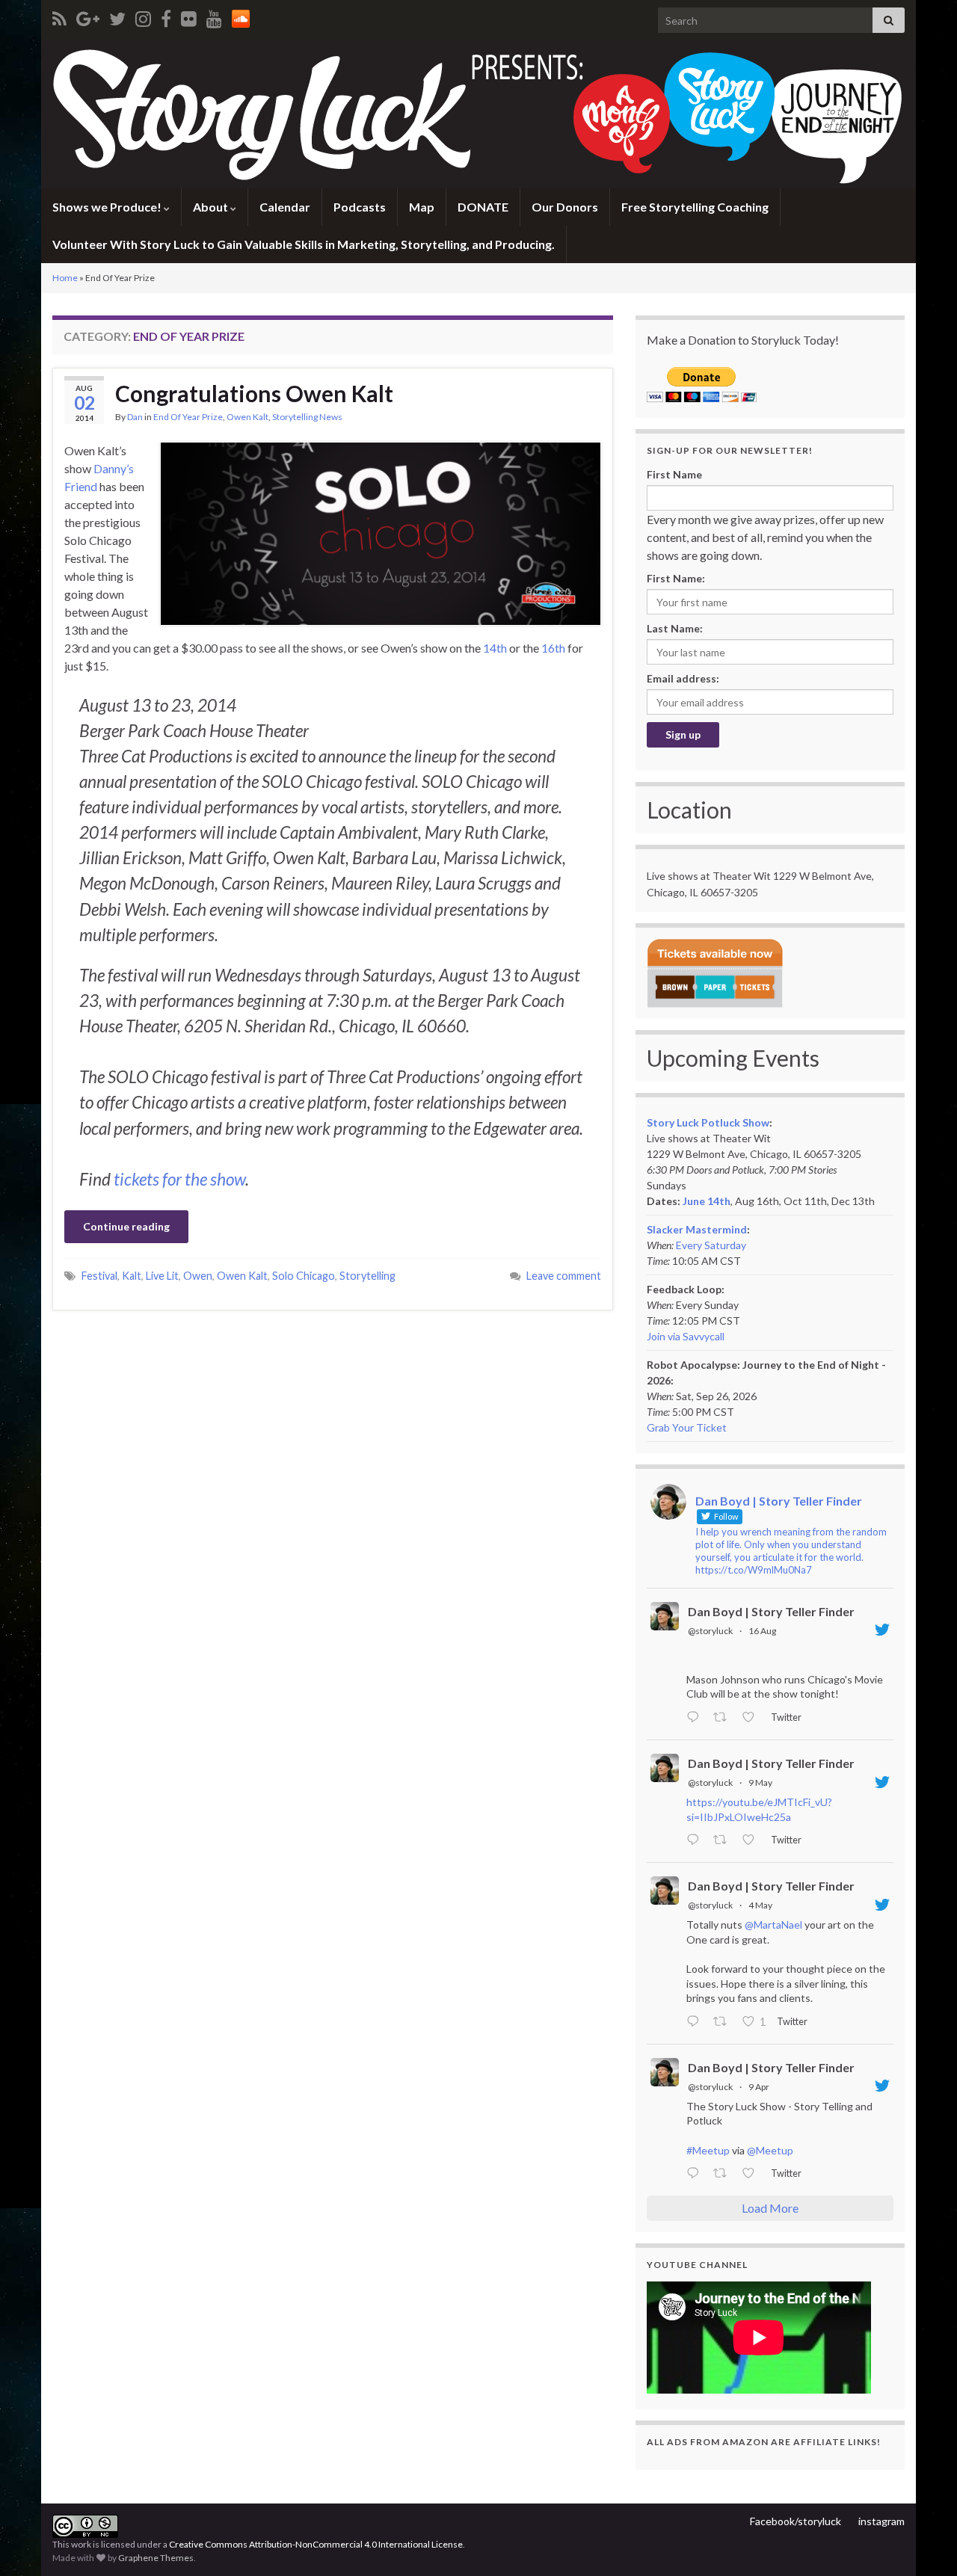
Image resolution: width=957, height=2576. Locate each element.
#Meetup (708, 2150)
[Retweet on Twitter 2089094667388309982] (724, 1718)
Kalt (132, 1276)
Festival (99, 1276)
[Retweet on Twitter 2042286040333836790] (724, 2174)
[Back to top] (923, 2542)
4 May (760, 1905)
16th (553, 648)
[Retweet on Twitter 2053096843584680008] (724, 1840)
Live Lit (162, 1276)
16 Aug (762, 1631)
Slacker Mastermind (697, 1229)
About (212, 207)
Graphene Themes (156, 2558)
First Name (674, 474)
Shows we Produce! (108, 207)
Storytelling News (307, 417)
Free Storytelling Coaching (695, 207)
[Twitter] (117, 16)
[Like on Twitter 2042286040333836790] (753, 2174)
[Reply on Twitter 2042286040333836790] (696, 2174)
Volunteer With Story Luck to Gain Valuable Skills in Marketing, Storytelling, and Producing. (304, 244)
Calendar (285, 207)
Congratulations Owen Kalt (254, 393)
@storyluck (710, 1631)
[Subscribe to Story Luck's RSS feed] (59, 16)
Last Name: (675, 628)
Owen (198, 1276)
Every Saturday (711, 1245)
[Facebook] (166, 16)
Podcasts (360, 207)
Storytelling (367, 1276)
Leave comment (564, 1276)
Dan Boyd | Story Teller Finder (771, 1611)
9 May (760, 1782)
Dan (135, 417)
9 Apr (759, 2087)
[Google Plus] (88, 16)
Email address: (683, 678)
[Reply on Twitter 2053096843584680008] (696, 1840)
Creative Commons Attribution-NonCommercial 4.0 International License (316, 2544)
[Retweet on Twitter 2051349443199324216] (724, 2022)
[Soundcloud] (241, 16)
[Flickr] (189, 16)
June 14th (707, 1201)
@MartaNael (773, 1925)
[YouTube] (214, 16)
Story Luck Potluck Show (708, 1122)
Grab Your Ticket (687, 1427)
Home (65, 278)
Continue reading (126, 1226)
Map (422, 207)
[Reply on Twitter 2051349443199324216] (696, 2022)
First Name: (676, 578)
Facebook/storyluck (796, 2521)
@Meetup (770, 2150)
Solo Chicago (304, 1276)
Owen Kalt (247, 417)
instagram (881, 2521)
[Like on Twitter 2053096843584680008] (753, 1840)
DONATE (483, 207)
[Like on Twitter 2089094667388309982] (753, 1718)
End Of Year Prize (188, 417)
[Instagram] (143, 16)
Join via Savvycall (686, 1336)
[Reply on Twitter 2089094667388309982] (696, 1718)
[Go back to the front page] (478, 114)
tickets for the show (179, 1179)
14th (495, 648)
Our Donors (565, 207)
